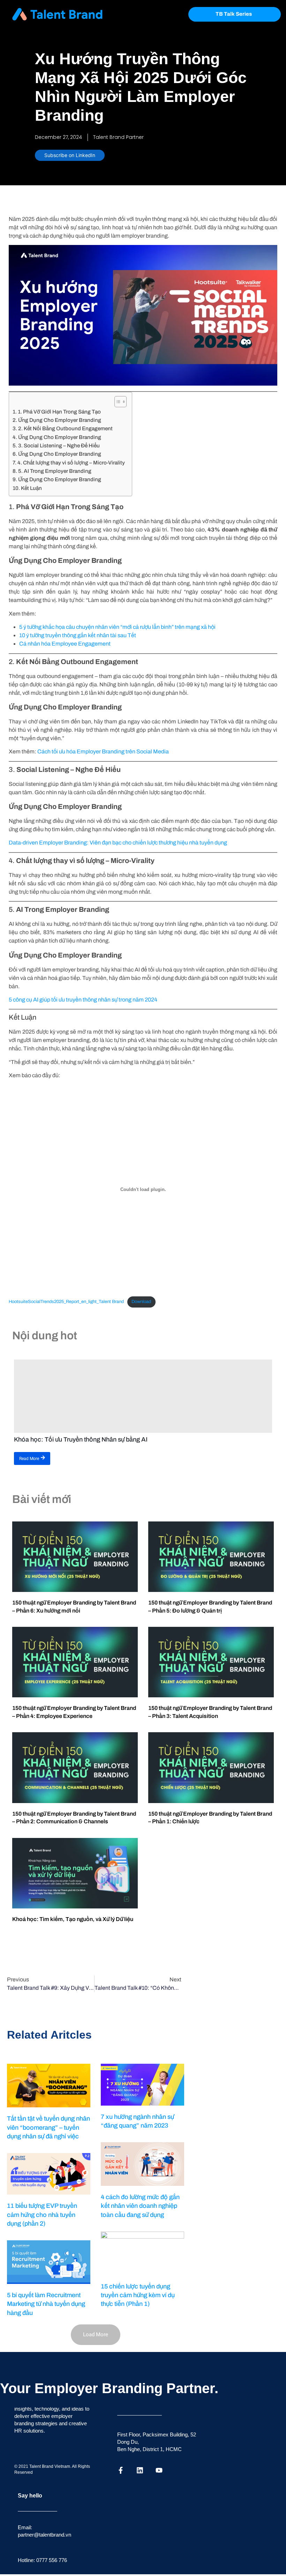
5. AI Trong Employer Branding (55, 471)
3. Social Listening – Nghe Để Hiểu (59, 446)
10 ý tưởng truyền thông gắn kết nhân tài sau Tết (78, 635)
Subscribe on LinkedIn (70, 155)
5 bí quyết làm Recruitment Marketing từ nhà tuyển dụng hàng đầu (46, 2304)
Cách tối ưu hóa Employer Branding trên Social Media (103, 751)
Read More (29, 1459)
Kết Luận (31, 488)
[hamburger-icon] (171, 14)
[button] (96, 2335)
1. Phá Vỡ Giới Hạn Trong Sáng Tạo (59, 412)
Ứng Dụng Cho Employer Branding (60, 420)
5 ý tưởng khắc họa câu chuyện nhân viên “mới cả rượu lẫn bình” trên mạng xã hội (117, 627)
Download (141, 1302)
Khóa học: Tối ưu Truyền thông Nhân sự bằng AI (81, 1439)
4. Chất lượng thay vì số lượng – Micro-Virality (71, 463)
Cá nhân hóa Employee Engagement (65, 644)
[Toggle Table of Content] (117, 402)
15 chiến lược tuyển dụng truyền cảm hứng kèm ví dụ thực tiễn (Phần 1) (138, 2295)
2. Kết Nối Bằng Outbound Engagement (65, 429)
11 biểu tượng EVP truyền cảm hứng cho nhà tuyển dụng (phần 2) (42, 2214)
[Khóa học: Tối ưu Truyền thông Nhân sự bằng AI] (143, 1396)
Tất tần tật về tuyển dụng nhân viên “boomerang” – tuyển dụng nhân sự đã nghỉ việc (48, 2127)
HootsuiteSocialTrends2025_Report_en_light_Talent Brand (66, 1302)
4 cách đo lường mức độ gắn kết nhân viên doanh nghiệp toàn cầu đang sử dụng (140, 2206)
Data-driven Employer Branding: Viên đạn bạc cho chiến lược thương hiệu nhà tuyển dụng (118, 843)
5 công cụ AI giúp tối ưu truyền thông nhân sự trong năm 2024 (83, 1000)
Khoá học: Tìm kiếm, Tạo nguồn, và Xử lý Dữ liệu (73, 1919)
